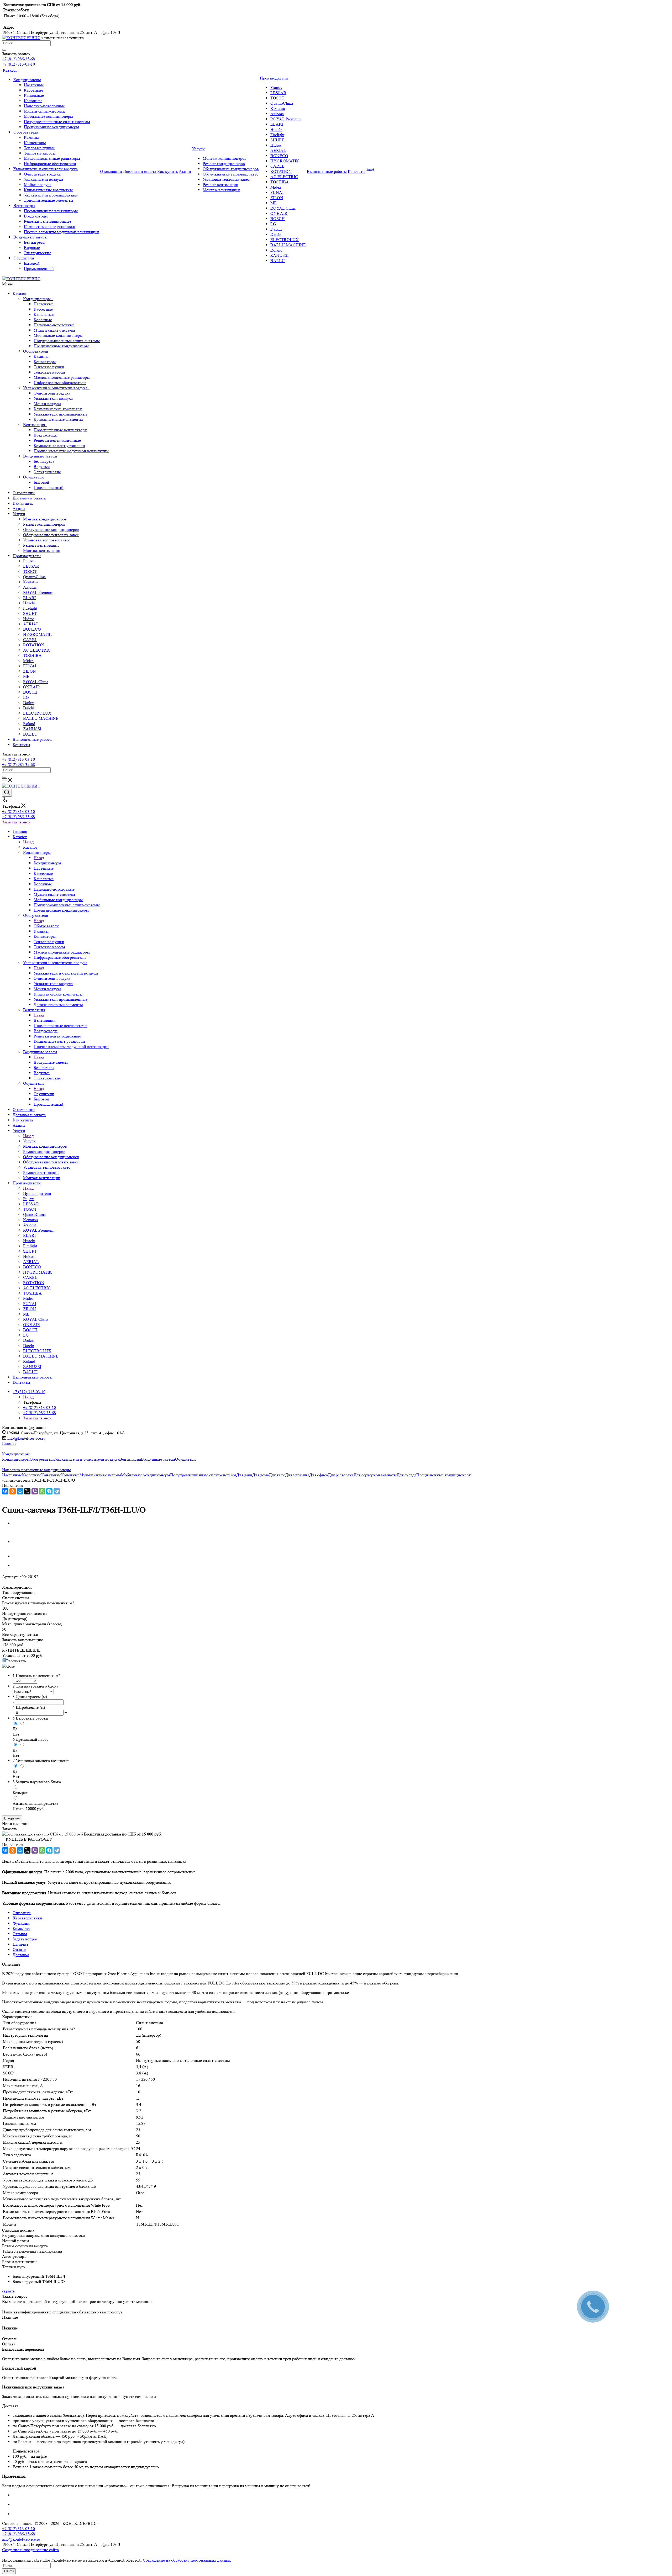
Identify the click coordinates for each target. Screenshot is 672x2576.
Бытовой (41, 482)
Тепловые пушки (49, 367)
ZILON (30, 671)
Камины (41, 356)
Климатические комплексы (58, 409)
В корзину (12, 1818)
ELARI (29, 598)
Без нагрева (44, 461)
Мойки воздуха (47, 404)
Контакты (21, 745)
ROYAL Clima (36, 682)
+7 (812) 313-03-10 (19, 64)
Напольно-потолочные (54, 325)
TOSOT (30, 571)
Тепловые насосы (49, 372)
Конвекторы (45, 362)
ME (26, 676)
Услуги (19, 514)
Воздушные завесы (41, 456)
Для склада (406, 1475)
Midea (28, 661)
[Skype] (49, 1491)
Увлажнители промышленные (61, 414)
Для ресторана (341, 1475)
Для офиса (319, 1475)
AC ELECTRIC (37, 650)
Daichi (29, 708)
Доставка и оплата (29, 498)
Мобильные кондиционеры (58, 335)
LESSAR (31, 566)
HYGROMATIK (38, 634)
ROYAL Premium (38, 592)
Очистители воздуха (52, 393)
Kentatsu (30, 582)
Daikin (29, 703)
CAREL (30, 640)
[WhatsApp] (42, 1491)
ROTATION (34, 645)
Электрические (47, 472)
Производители (27, 556)
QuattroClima (34, 577)
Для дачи (244, 1475)
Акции (19, 509)
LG (26, 697)
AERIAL (31, 624)
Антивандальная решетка (35, 1803)
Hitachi (29, 603)
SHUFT (30, 613)
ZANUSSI (32, 729)
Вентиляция (35, 425)
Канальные (44, 314)
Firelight (30, 608)
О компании (24, 493)
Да (15, 1729)
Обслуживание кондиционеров (51, 529)
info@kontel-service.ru (26, 1438)
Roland (29, 724)
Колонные (43, 320)
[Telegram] (57, 1491)
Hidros (29, 619)
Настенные (44, 304)
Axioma (30, 587)
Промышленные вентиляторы (61, 430)
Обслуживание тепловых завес (51, 535)
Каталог (20, 293)
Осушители (35, 477)
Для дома (261, 1475)
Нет (16, 1734)
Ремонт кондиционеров (44, 524)
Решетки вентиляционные (57, 440)
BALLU (30, 734)
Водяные (42, 467)
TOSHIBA (32, 655)
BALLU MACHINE (41, 718)
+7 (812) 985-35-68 (19, 59)
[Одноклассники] (13, 1491)
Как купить (23, 503)
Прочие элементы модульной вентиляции (71, 451)
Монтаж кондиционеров (45, 519)
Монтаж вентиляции (42, 550)
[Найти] (4, 50)
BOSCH (30, 692)
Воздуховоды (46, 435)
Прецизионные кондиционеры (61, 346)
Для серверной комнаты (375, 1475)
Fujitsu (29, 561)
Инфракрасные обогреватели (60, 383)
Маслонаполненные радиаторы (62, 377)
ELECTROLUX (37, 713)
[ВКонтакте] (5, 1491)
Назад (28, 842)
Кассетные (43, 309)
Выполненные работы (33, 739)
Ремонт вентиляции (41, 545)
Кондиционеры (38, 299)
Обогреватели (37, 351)
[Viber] (35, 1491)
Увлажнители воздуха (53, 398)
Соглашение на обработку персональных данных (187, 2560)
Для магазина (297, 1475)
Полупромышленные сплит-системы (67, 341)
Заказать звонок (16, 822)
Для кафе (277, 1475)
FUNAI (30, 666)
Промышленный (49, 488)
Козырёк (20, 1793)
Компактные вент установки (59, 446)
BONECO (32, 629)
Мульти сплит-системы (54, 330)
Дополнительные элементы (58, 419)
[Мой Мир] (20, 1491)
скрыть (8, 2291)
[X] (27, 1491)
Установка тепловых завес (47, 540)
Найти (9, 2571)
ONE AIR (32, 687)
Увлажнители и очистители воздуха (56, 388)
